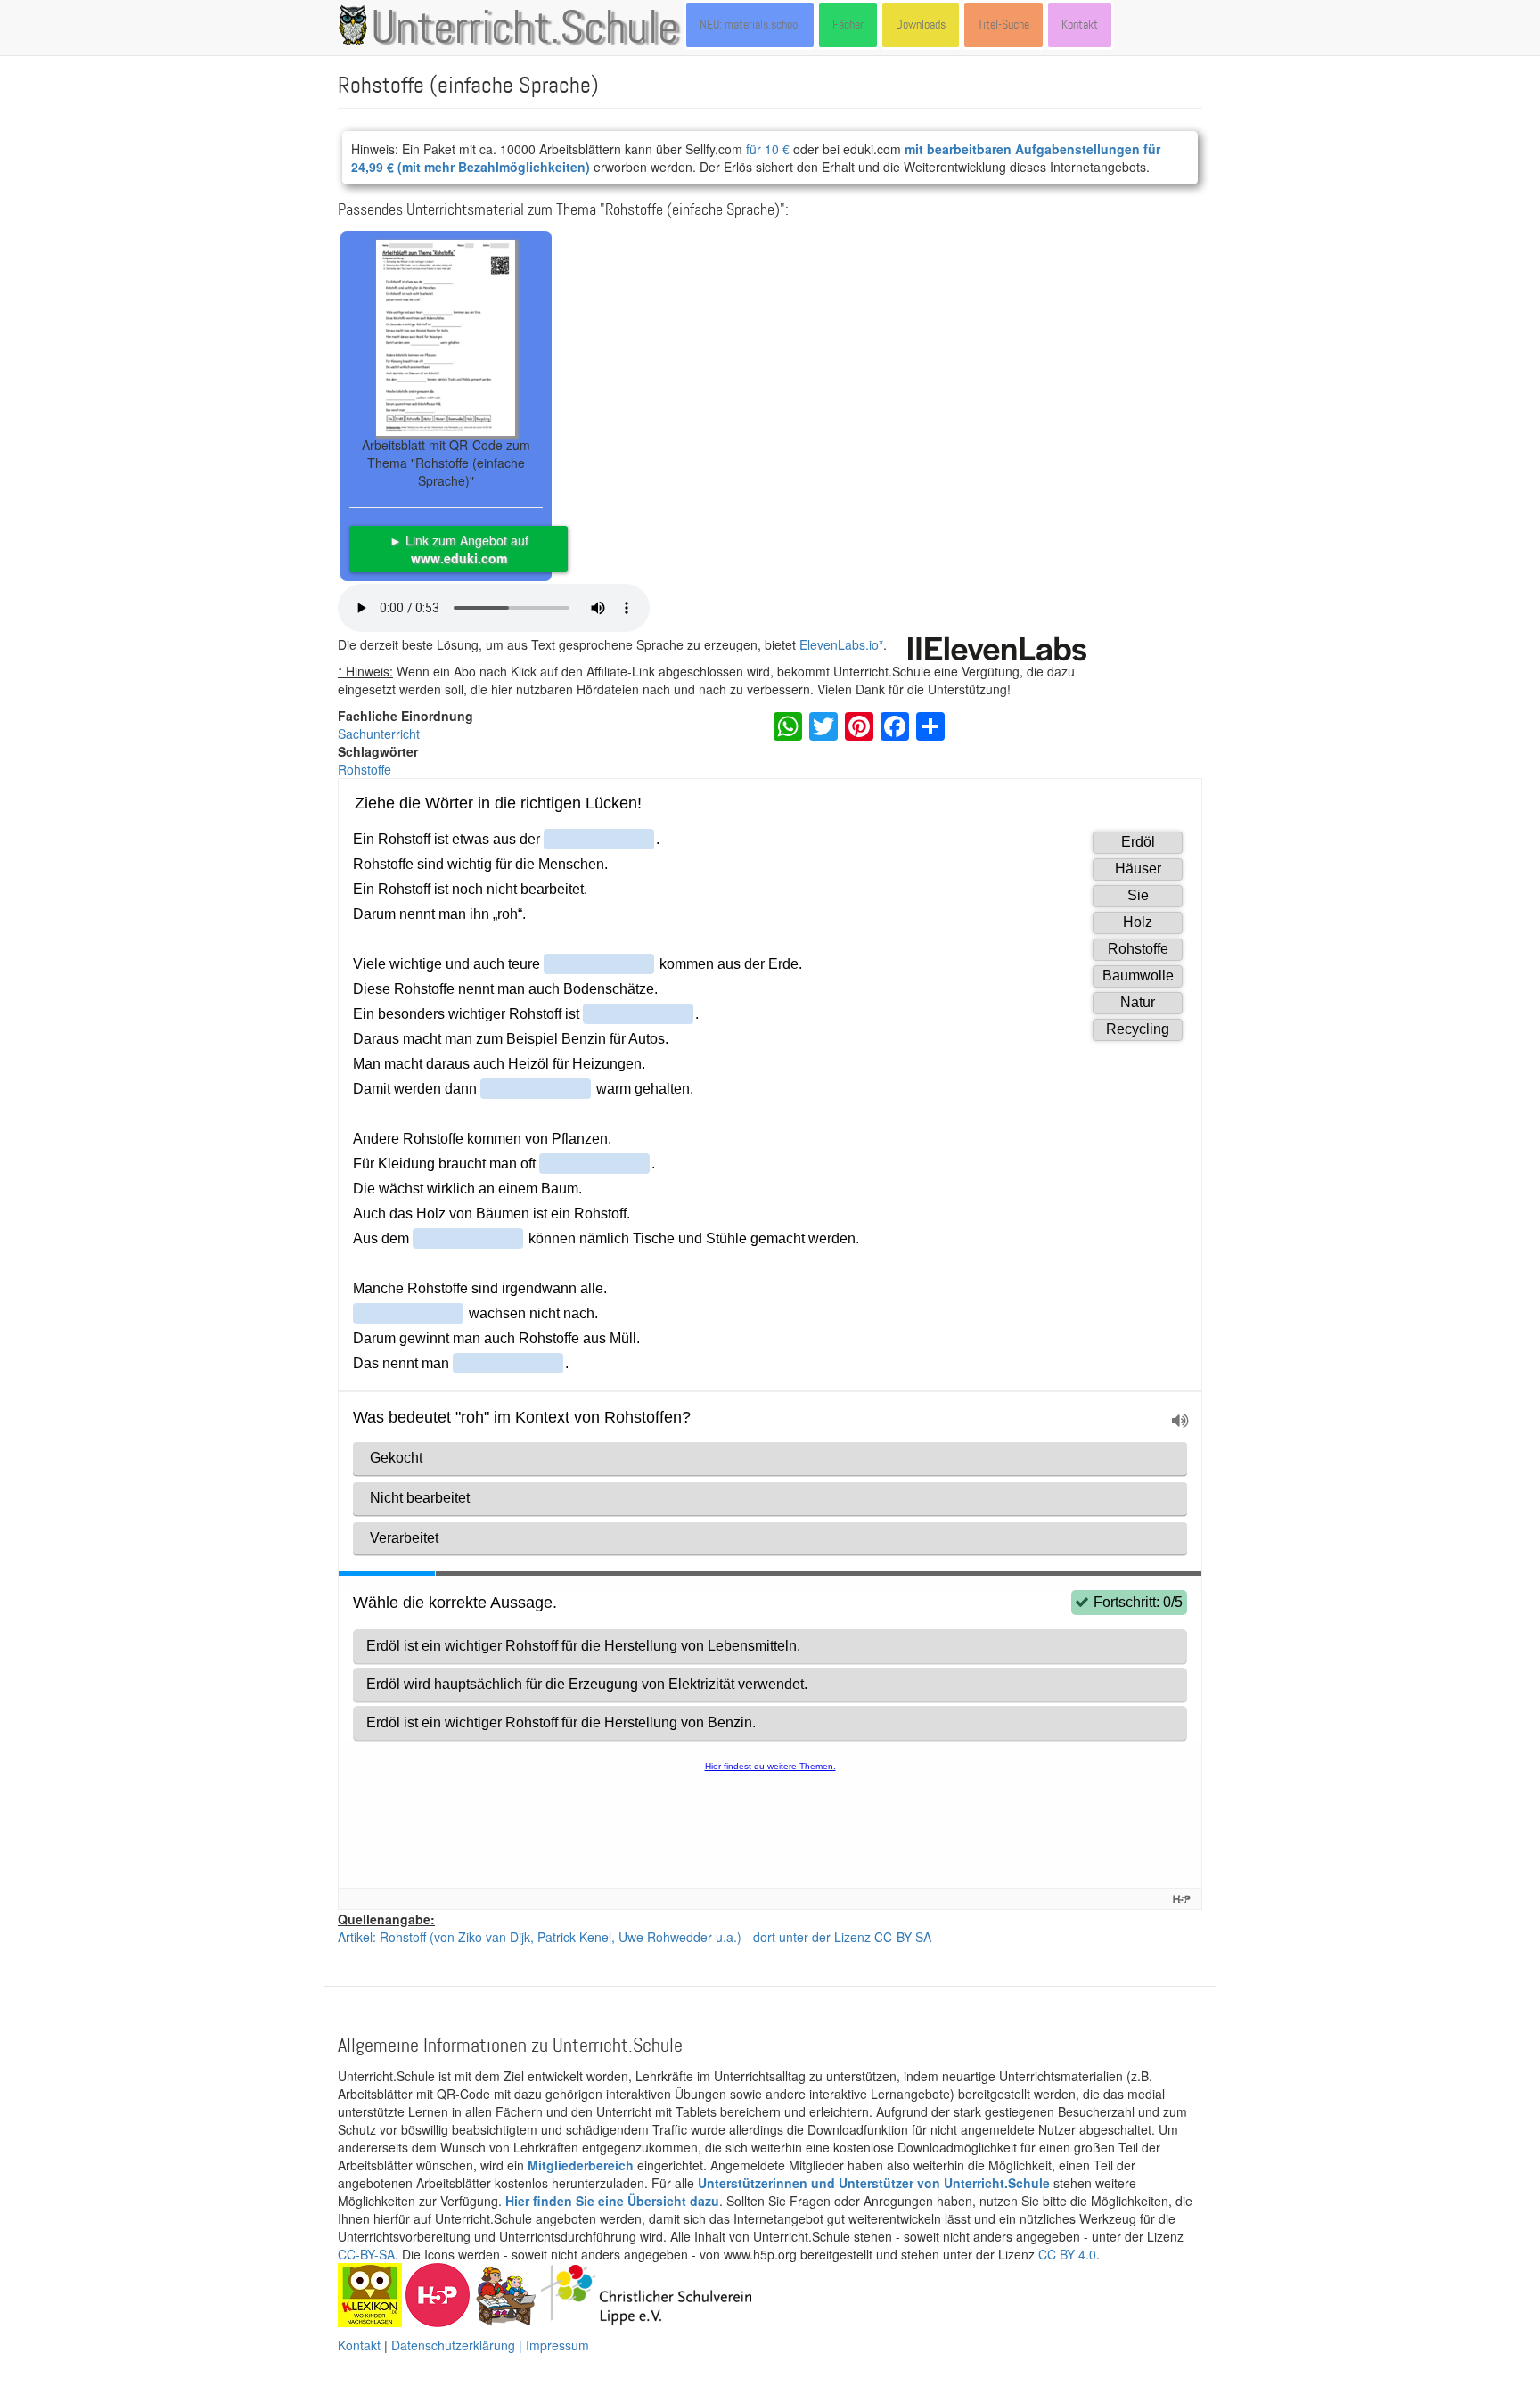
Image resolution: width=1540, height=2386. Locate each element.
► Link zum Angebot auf (459, 549)
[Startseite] (356, 25)
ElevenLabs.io (839, 644)
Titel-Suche (1003, 25)
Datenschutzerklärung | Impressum (490, 2345)
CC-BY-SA (366, 2254)
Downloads (921, 25)
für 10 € (768, 149)
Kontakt (1080, 25)
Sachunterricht (379, 734)
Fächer (848, 25)
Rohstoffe (365, 769)
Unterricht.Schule (525, 29)
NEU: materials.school (750, 25)
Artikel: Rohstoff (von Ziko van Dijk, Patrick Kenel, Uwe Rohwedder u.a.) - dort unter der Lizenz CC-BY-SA (635, 1937)
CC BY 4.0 (1067, 2254)
